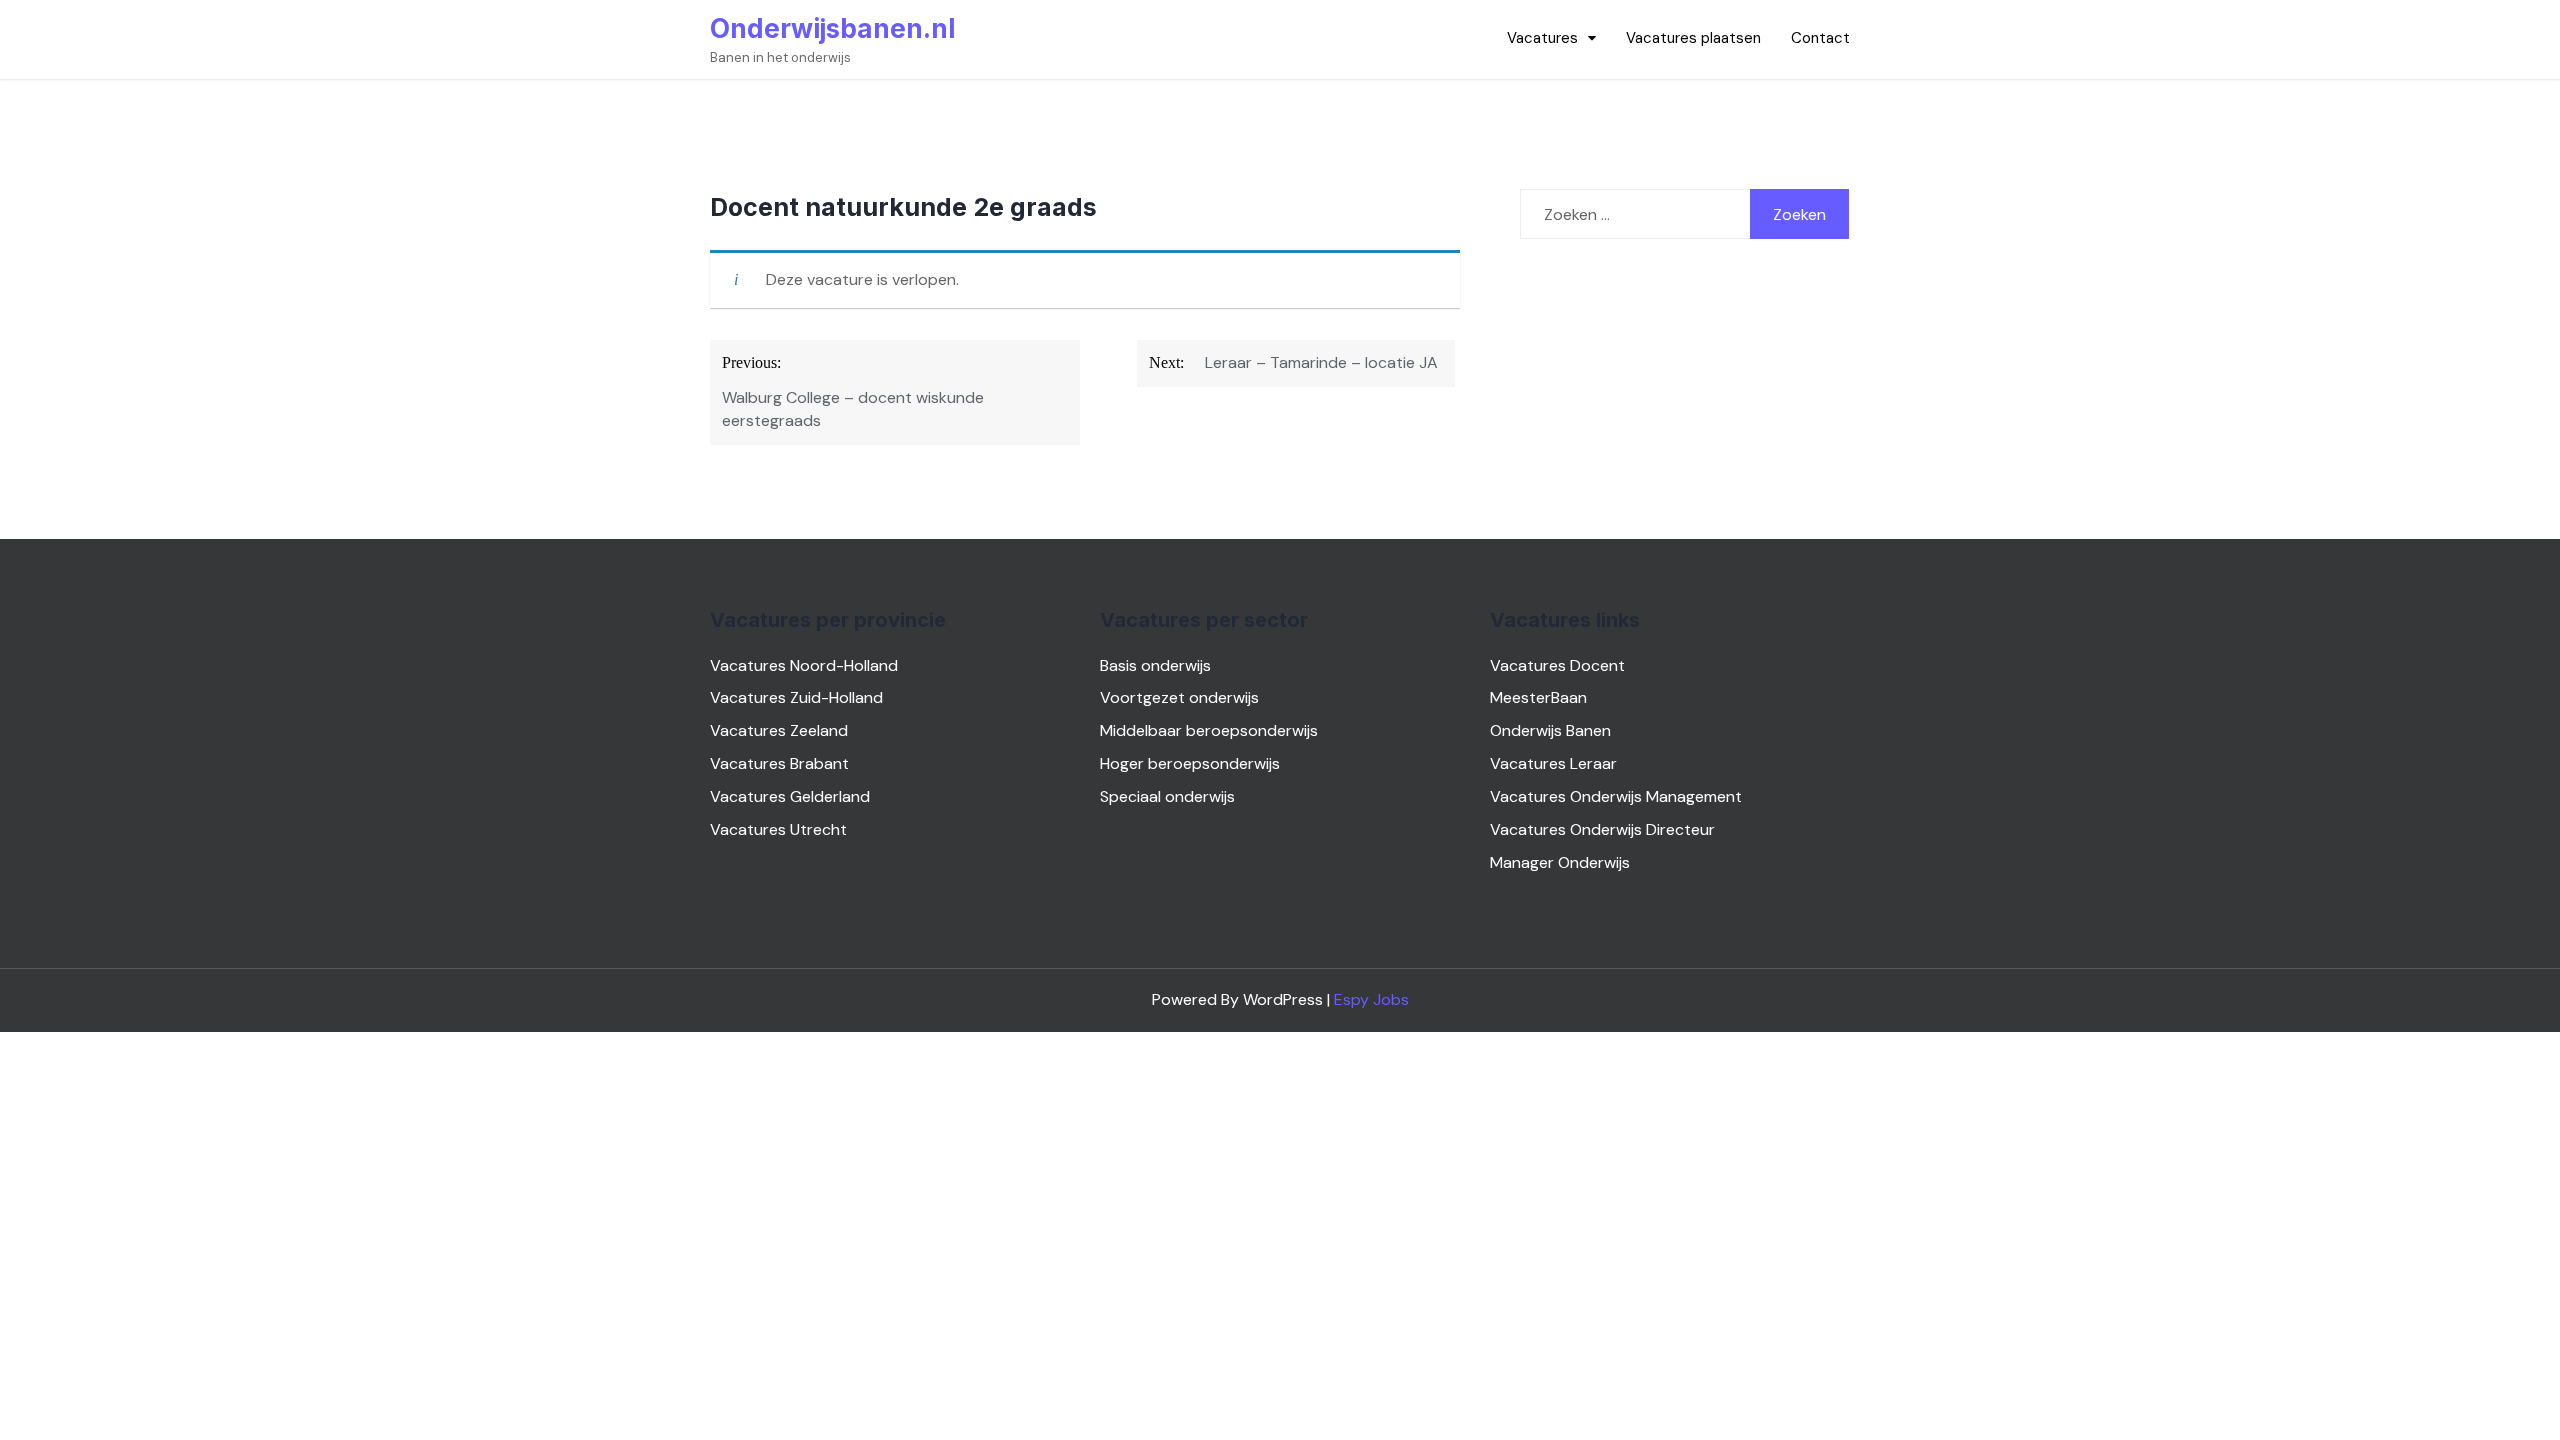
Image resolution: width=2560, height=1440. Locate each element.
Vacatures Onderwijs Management (1616, 796)
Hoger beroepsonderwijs (1190, 763)
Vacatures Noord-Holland (804, 665)
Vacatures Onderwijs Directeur (1602, 829)
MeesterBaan (1538, 697)
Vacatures (1542, 38)
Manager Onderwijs (1560, 862)
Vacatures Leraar (1553, 763)
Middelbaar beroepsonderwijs (1209, 730)
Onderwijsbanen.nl (832, 28)
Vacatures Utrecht (778, 829)
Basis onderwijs (1155, 665)
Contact (1820, 38)
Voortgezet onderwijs (1179, 697)
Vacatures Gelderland (790, 796)
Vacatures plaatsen (1693, 38)
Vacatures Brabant (779, 763)
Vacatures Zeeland (779, 730)
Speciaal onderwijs (1167, 796)
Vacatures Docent (1557, 665)
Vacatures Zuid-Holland (796, 697)
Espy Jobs (1371, 999)
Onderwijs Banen (1550, 730)
